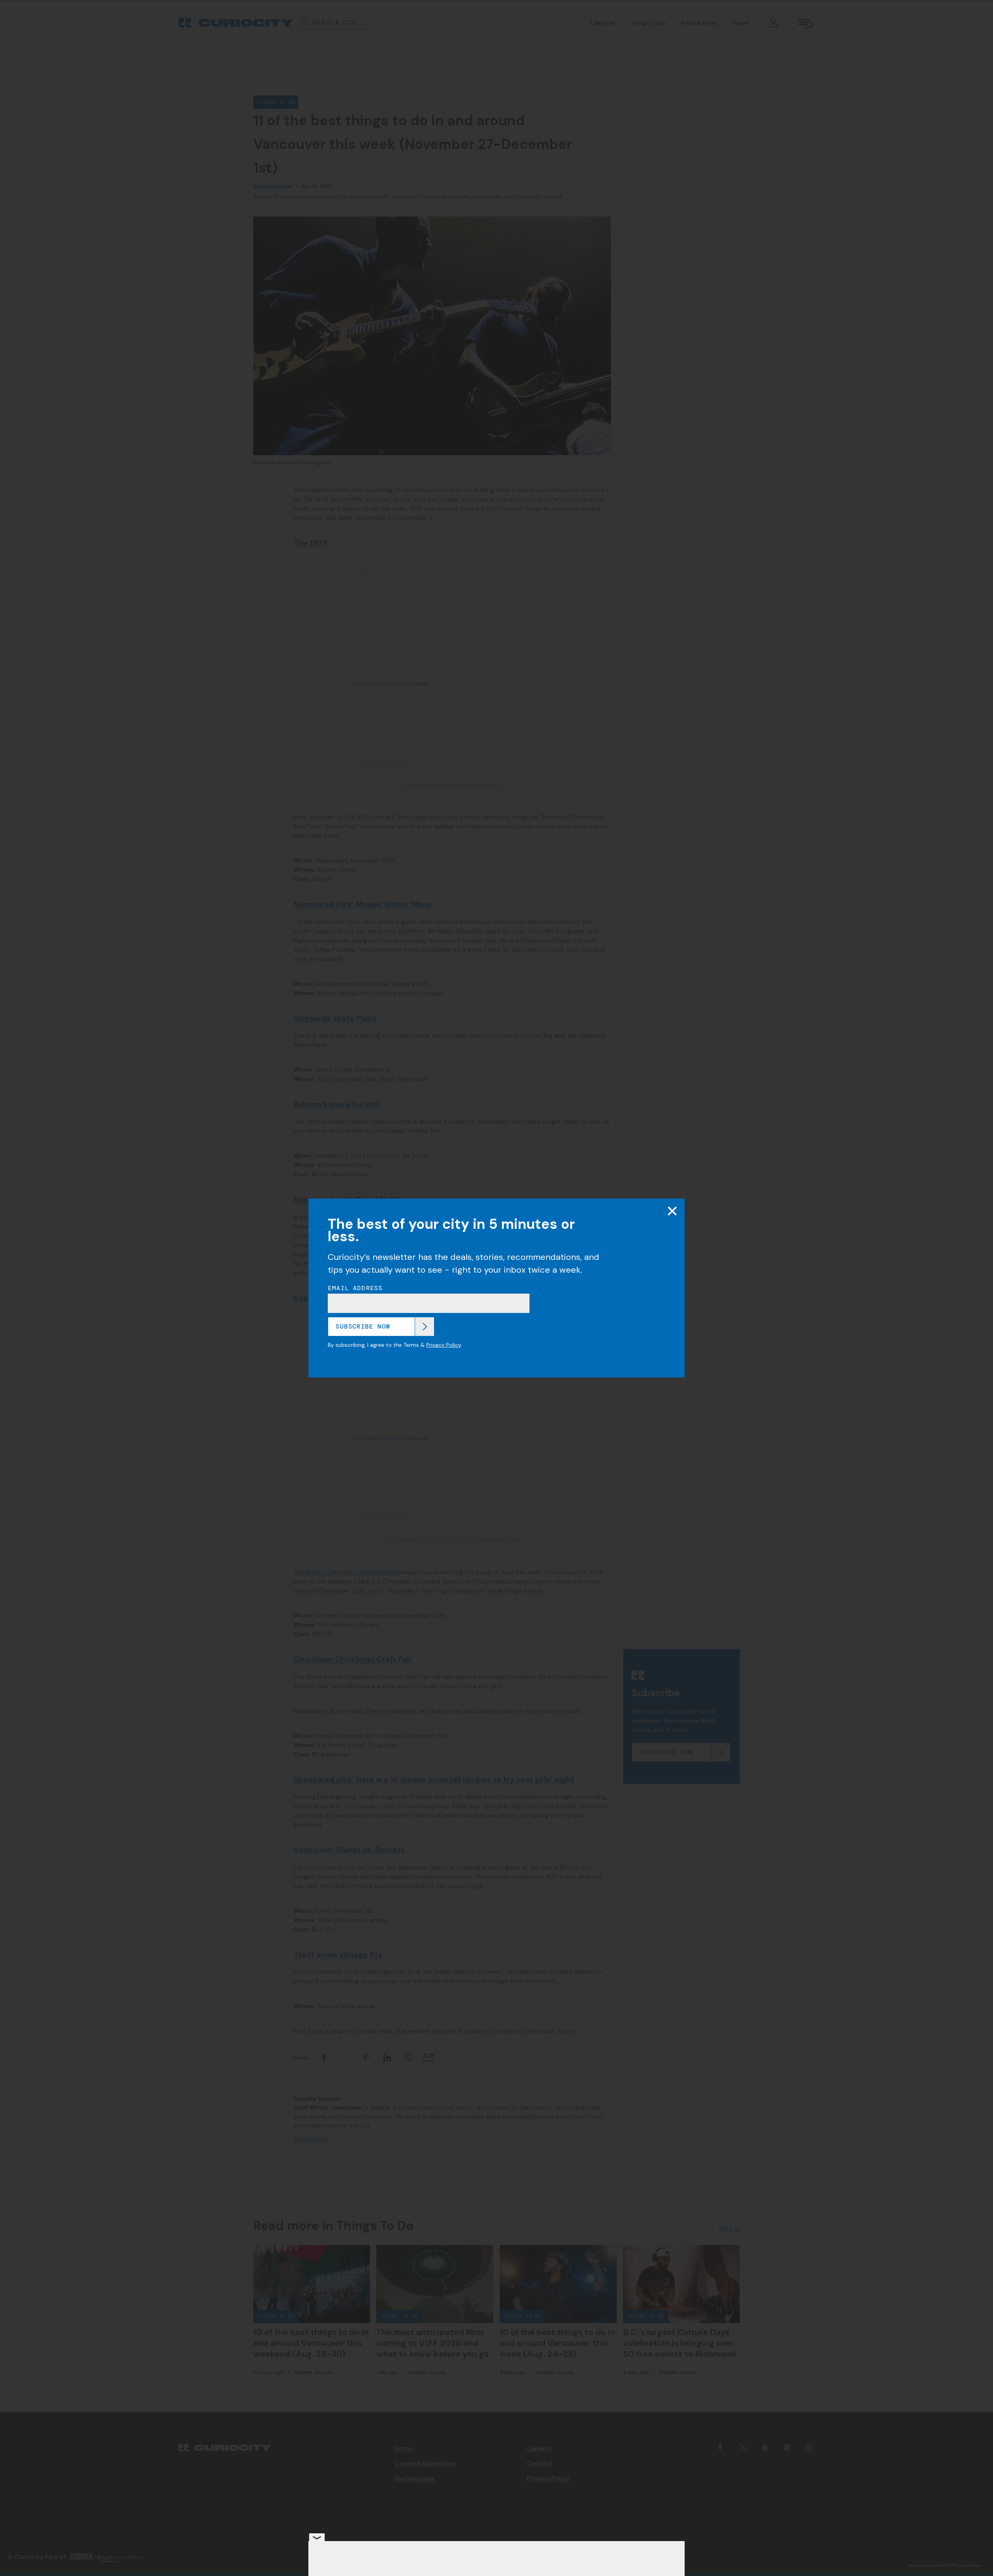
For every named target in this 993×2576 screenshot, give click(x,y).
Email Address (355, 1288)
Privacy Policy (444, 1345)
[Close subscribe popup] (672, 1211)
